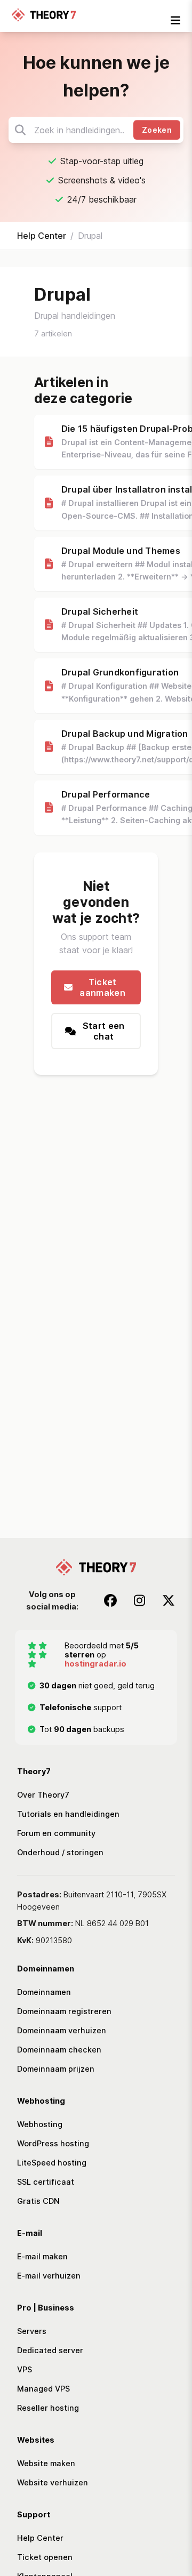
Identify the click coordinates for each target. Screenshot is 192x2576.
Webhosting (40, 2124)
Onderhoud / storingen (60, 1852)
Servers (32, 2331)
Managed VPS (43, 2389)
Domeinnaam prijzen (56, 2069)
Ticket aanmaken (102, 987)
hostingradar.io (95, 1664)
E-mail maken (42, 2256)
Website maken (46, 2463)
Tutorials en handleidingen (68, 1814)
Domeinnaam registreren (64, 2011)
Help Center (42, 236)
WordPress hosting (53, 2143)
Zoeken (157, 130)
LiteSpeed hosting (52, 2163)
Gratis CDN (38, 2201)
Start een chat (104, 1031)
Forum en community (56, 1833)
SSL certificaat (46, 2182)
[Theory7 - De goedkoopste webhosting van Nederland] (44, 16)
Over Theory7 (43, 1795)
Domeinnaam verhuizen (62, 2030)
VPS (25, 2369)
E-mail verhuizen (49, 2276)
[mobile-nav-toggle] (175, 20)
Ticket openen (45, 2557)
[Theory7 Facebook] (110, 1600)
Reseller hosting (48, 2408)
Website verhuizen (53, 2482)
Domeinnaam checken (59, 2050)
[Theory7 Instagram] (139, 1600)
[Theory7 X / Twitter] (169, 1600)
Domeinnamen (44, 1992)
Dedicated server (50, 2350)
